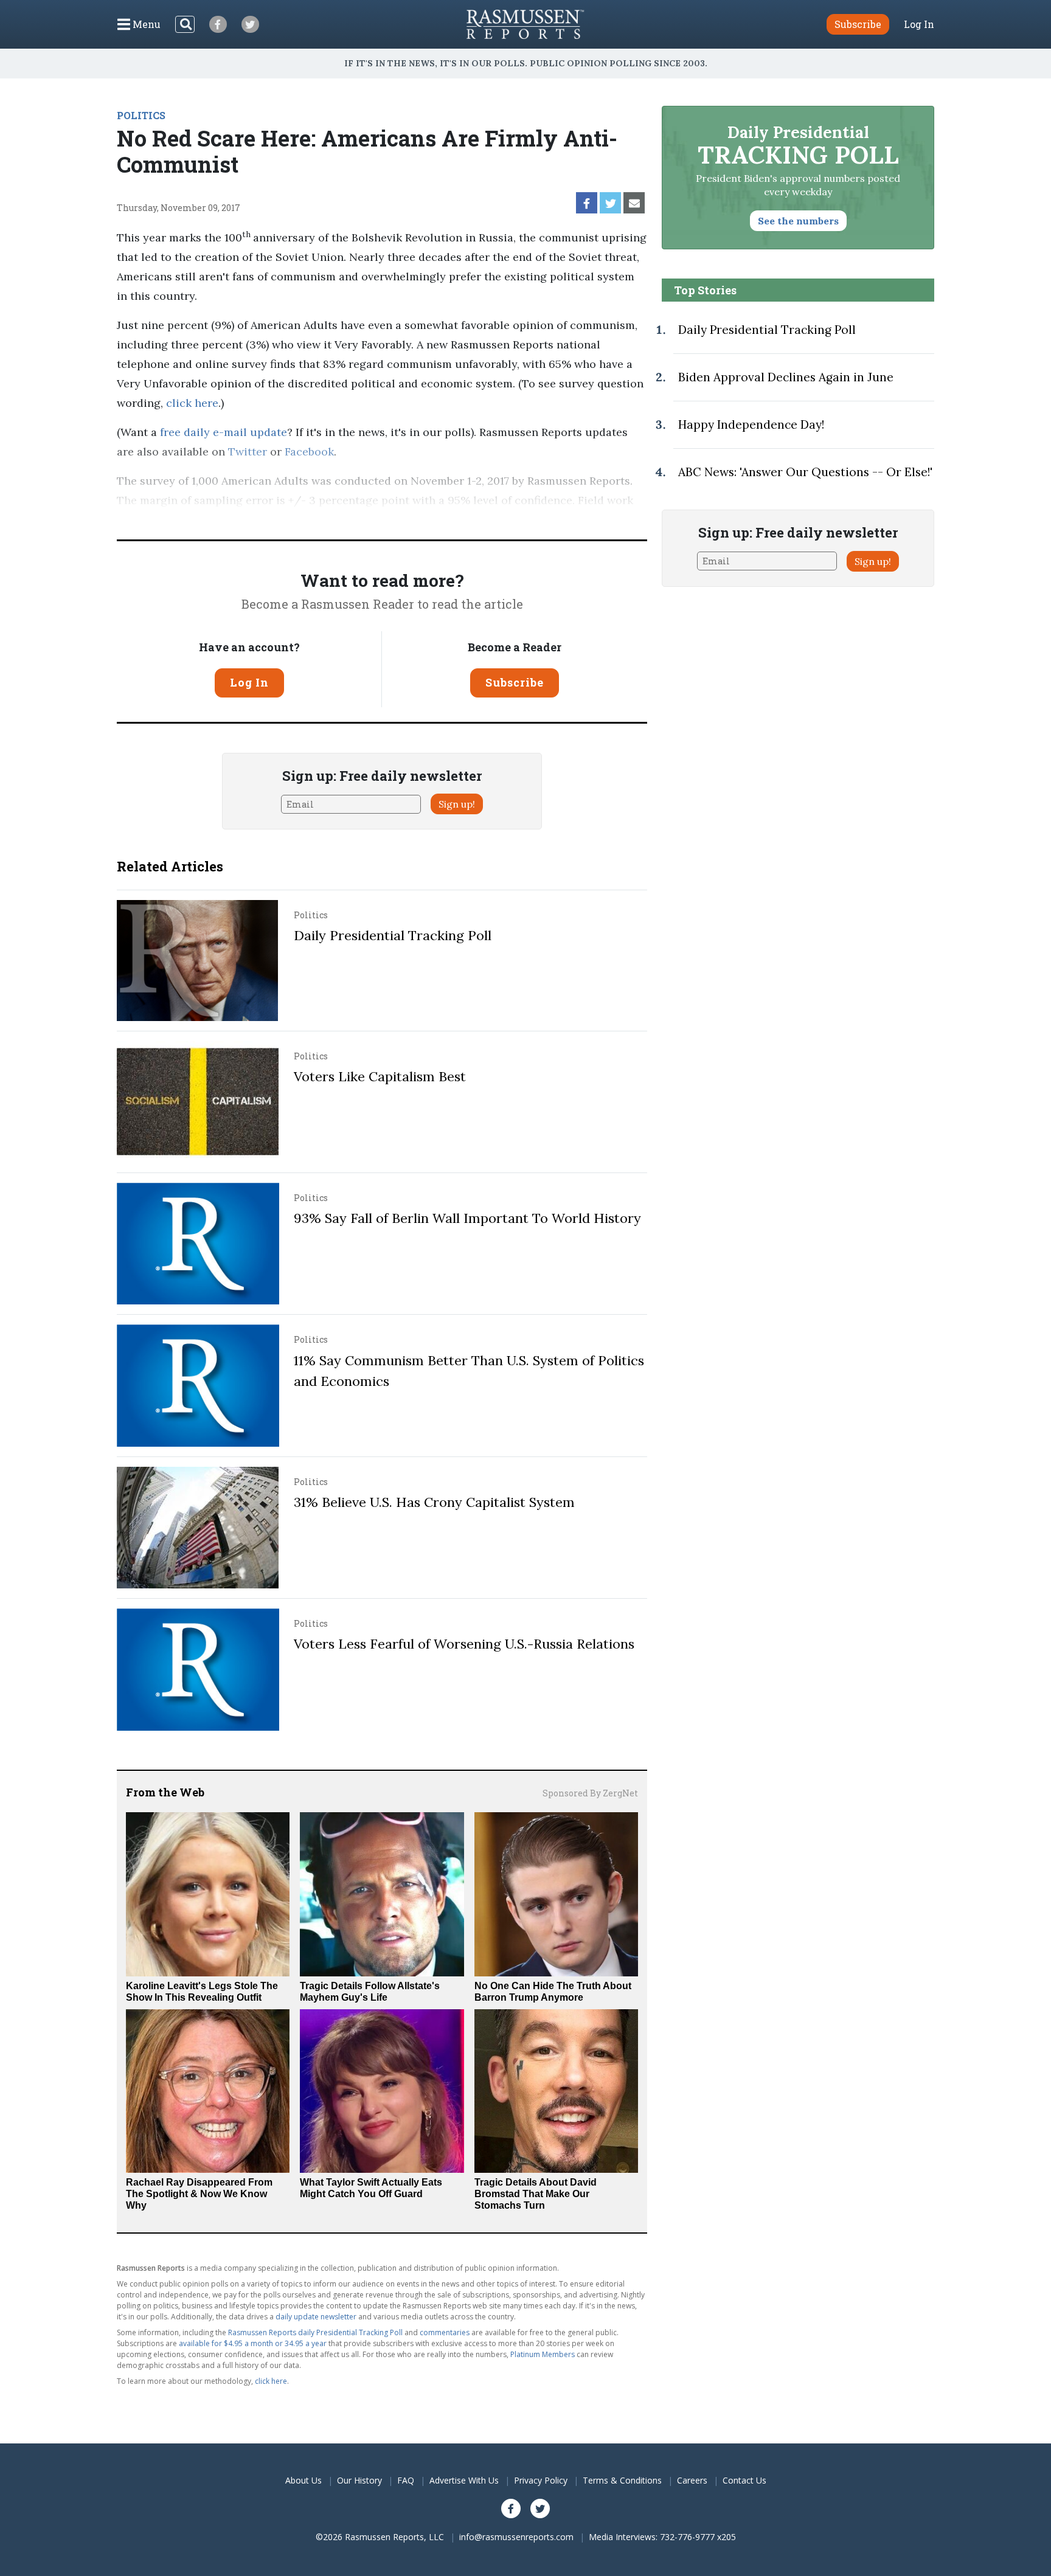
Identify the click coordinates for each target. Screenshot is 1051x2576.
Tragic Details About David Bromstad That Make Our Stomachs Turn (536, 2194)
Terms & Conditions (622, 2480)
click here (192, 403)
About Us (304, 2480)
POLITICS (141, 115)
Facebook (309, 452)
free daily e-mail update (224, 432)
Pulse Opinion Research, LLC (465, 520)
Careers (692, 2480)
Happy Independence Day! (751, 424)
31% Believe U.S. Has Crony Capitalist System (434, 1502)
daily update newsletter (316, 2317)
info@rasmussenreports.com (516, 2537)
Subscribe (515, 682)
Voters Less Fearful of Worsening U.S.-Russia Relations (464, 1644)
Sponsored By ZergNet (590, 1793)
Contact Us (744, 2480)
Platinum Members (543, 2354)
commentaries (445, 2332)
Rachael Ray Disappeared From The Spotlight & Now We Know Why (199, 2194)
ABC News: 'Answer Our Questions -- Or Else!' (805, 472)
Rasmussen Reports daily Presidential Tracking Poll (315, 2332)
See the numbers (798, 221)
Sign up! (457, 804)
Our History (359, 2480)
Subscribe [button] (858, 24)
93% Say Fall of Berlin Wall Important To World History (467, 1218)
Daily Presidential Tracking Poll (393, 935)
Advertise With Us (464, 2480)
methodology (603, 520)
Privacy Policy (541, 2480)
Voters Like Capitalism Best (380, 1076)
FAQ (406, 2480)
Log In (919, 24)
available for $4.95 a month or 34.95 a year (253, 2343)
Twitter (248, 452)
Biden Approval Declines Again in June (786, 377)
